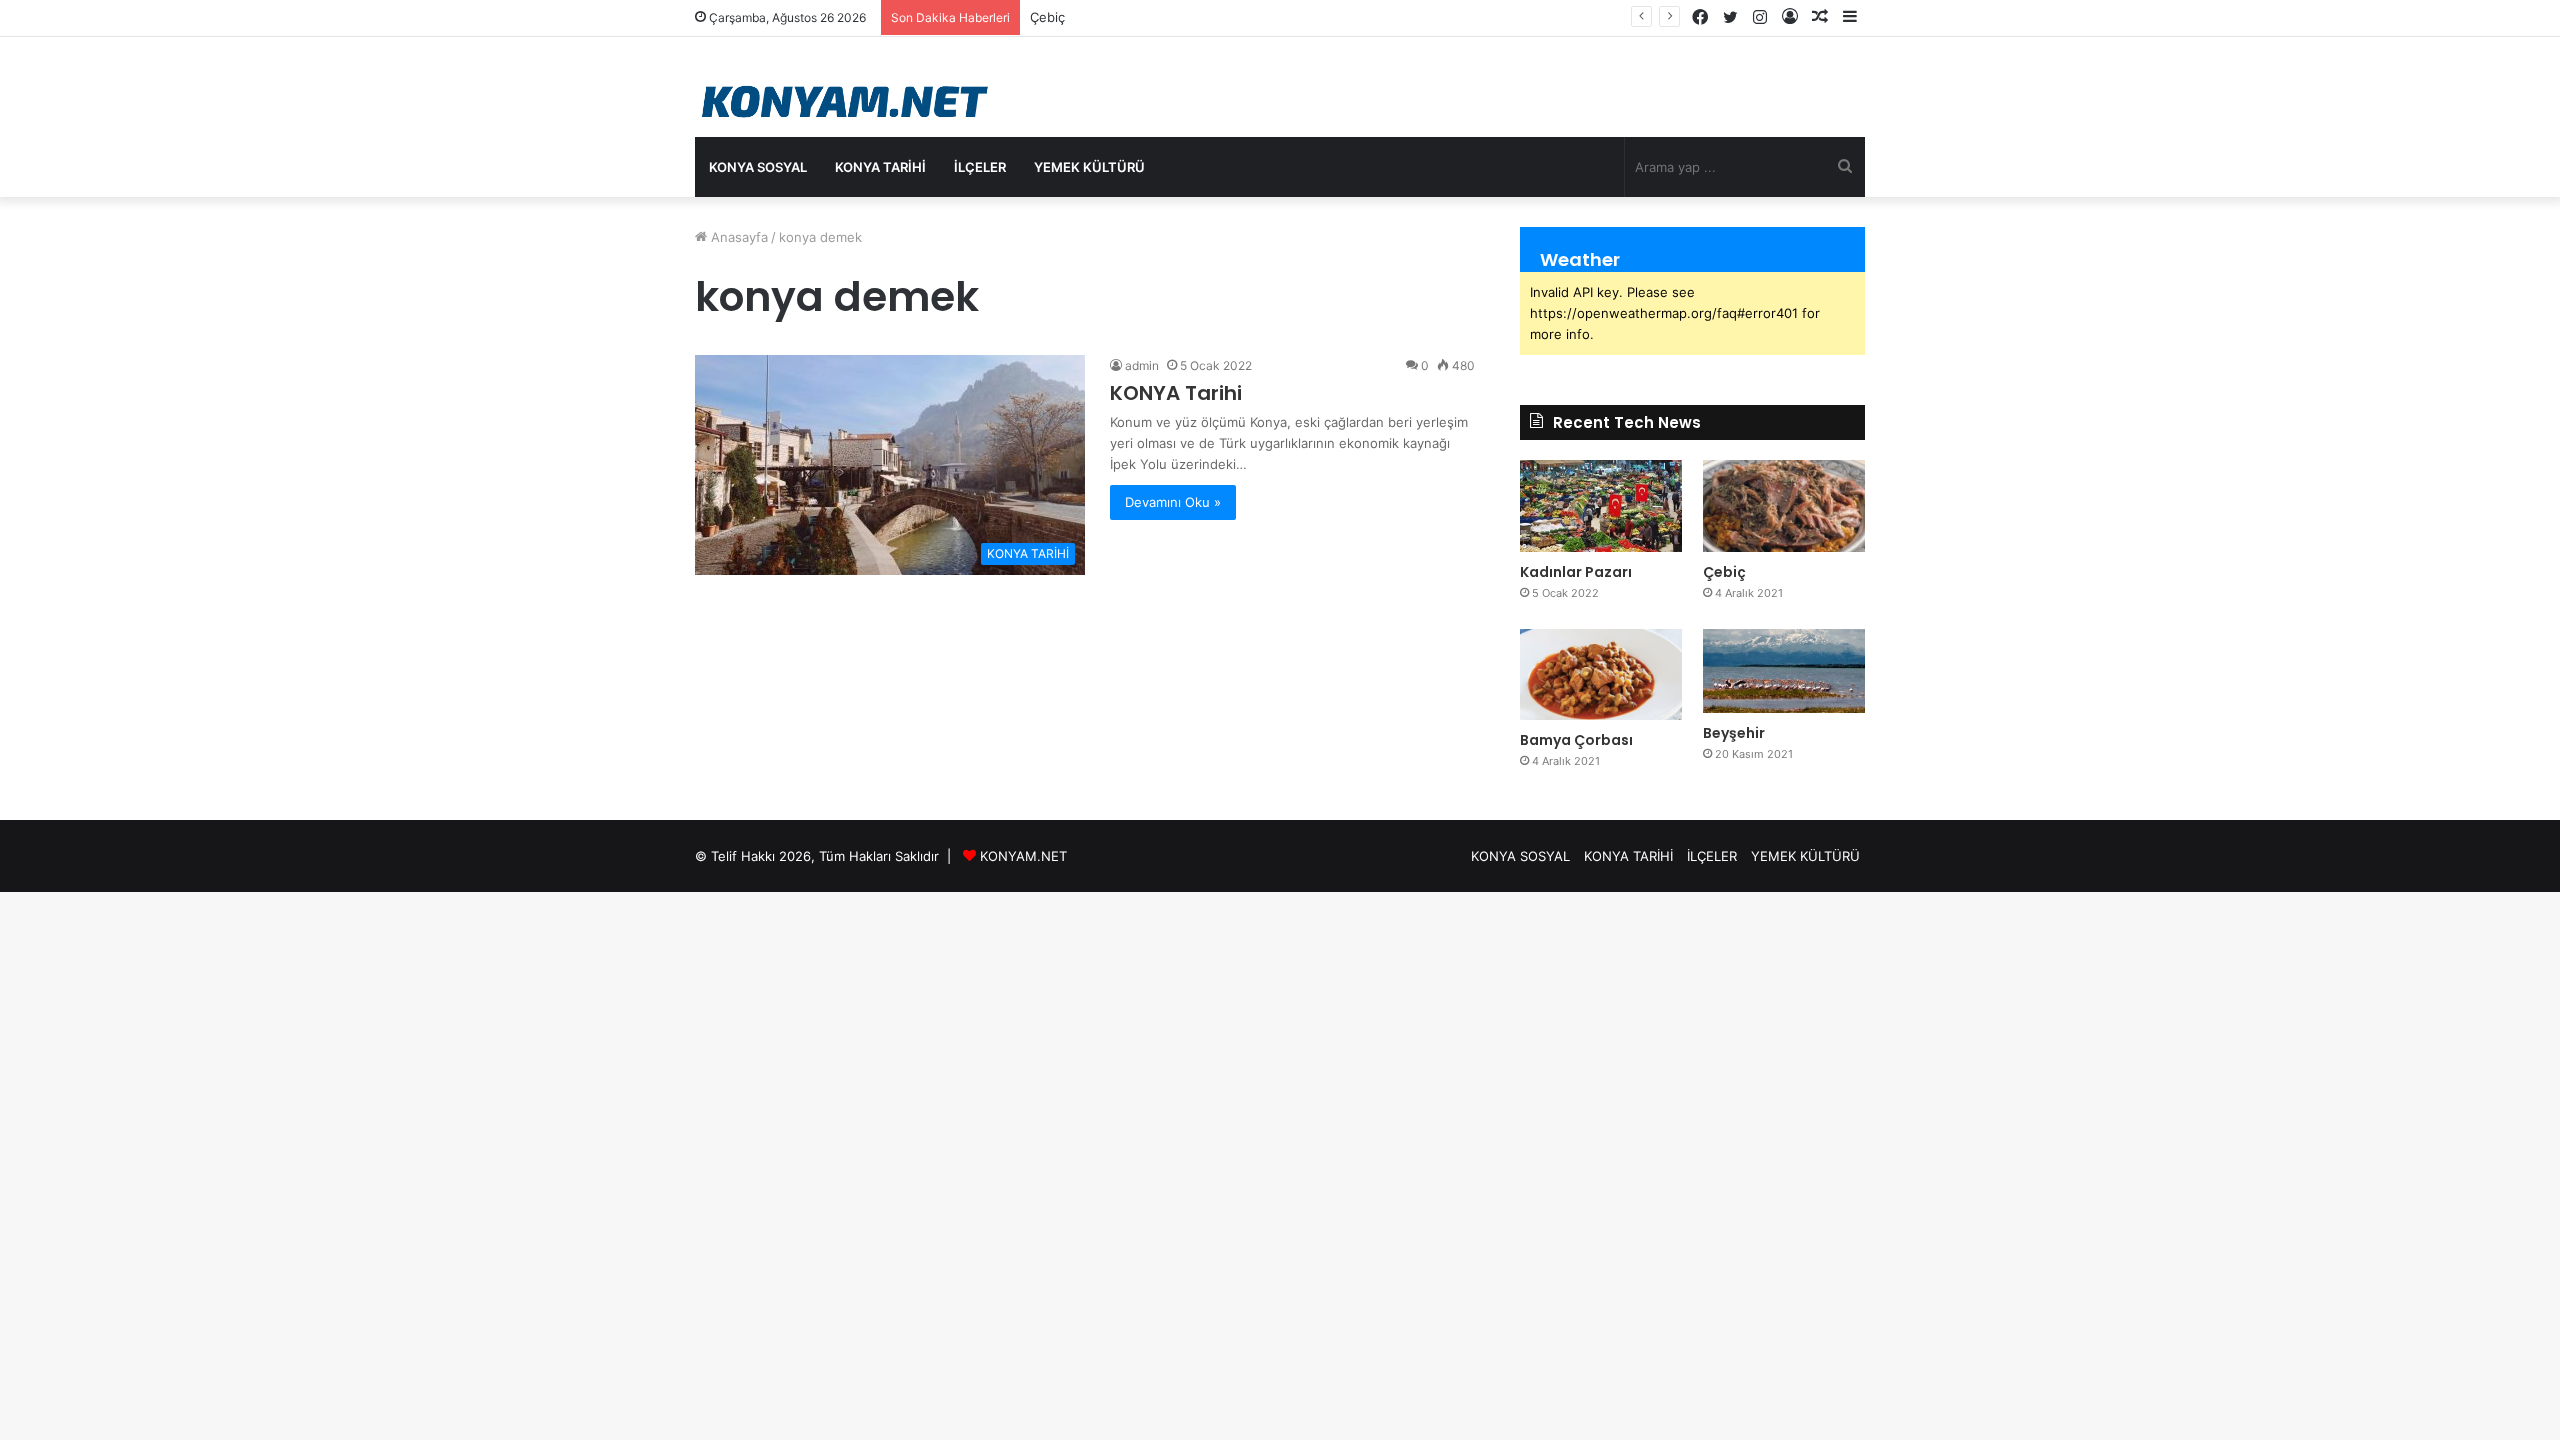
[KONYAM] (848, 102)
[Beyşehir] (1784, 671)
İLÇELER (980, 167)
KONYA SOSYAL (758, 167)
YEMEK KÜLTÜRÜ (1089, 167)
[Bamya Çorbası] (1601, 674)
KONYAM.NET (1023, 856)
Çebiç (1724, 572)
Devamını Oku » (1173, 502)
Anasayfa (737, 237)
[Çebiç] (1784, 505)
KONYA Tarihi (1176, 393)
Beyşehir (1734, 733)
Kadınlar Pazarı (1576, 572)
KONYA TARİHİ (880, 167)
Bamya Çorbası (1576, 740)
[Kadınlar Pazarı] (1601, 505)
